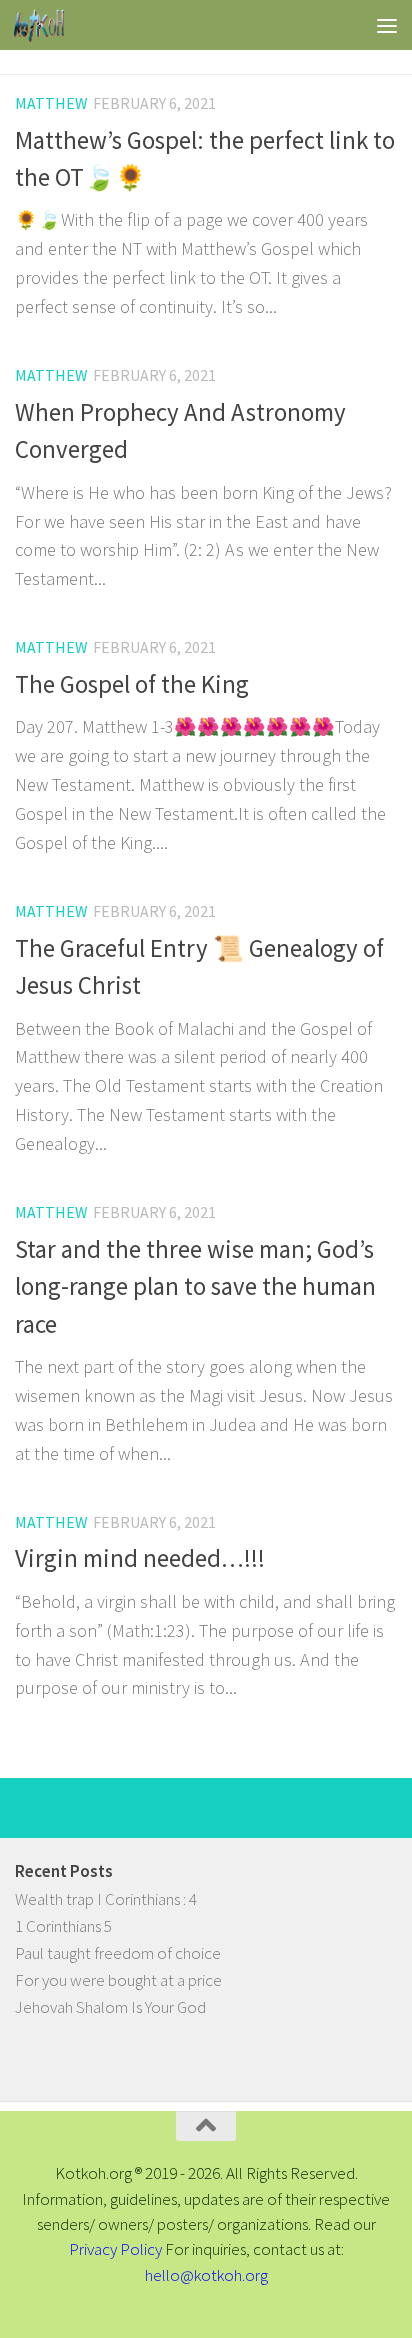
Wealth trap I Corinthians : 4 (106, 1899)
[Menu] (387, 25)
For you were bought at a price (118, 1980)
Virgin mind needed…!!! (140, 1558)
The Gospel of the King (132, 684)
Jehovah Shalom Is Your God (110, 2007)
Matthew (51, 103)
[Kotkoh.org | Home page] (47, 25)
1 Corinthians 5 (63, 1926)
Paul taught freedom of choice (118, 1953)
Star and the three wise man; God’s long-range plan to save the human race (195, 1287)
